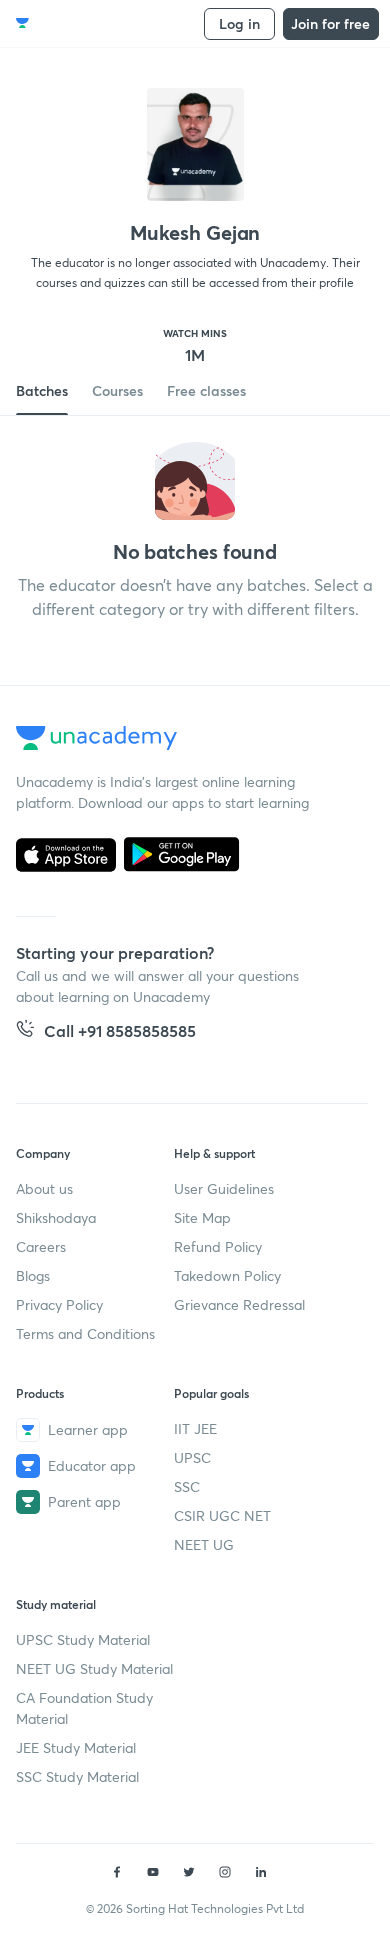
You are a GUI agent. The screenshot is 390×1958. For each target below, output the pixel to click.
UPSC (192, 1457)
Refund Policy (218, 1246)
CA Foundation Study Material (84, 1708)
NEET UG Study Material (94, 1668)
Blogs (33, 1275)
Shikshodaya (56, 1217)
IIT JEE (195, 1428)
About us (44, 1188)
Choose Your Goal (103, 23)
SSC (187, 1486)
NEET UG (204, 1544)
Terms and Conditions (85, 1333)
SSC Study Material (77, 1776)
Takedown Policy (227, 1275)
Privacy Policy (59, 1304)
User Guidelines (224, 1188)
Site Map (202, 1217)
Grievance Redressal (239, 1304)
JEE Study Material (76, 1747)
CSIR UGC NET (222, 1515)
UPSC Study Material (83, 1639)
